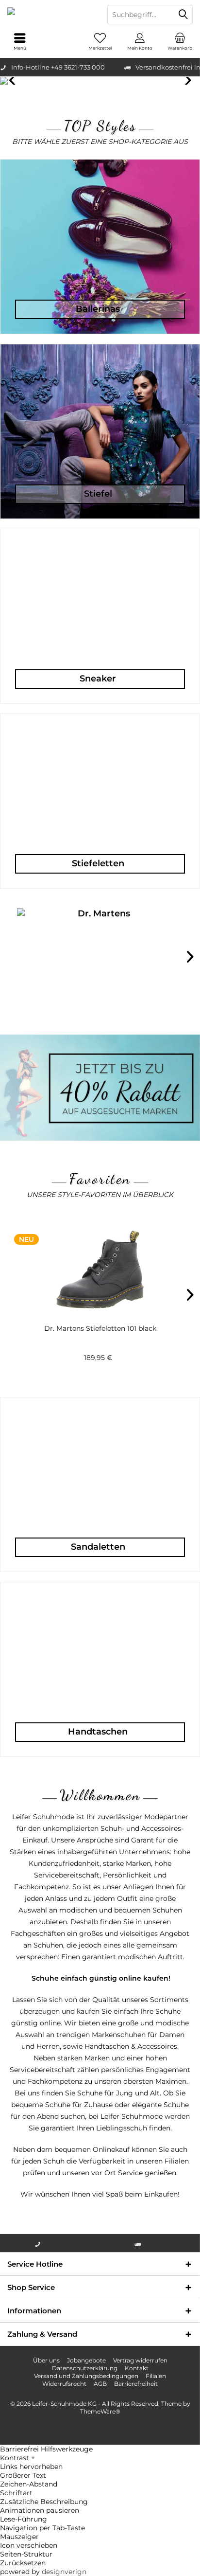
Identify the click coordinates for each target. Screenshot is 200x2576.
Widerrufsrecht (64, 2384)
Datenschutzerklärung (85, 2368)
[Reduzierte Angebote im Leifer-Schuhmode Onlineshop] (100, 1088)
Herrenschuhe (100, 81)
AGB (100, 2384)
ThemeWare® (100, 2411)
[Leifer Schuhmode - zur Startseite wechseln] (50, 15)
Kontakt (137, 2368)
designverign (64, 2572)
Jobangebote (86, 2360)
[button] (100, 2458)
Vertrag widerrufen (140, 2360)
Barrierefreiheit (136, 2384)
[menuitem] (180, 41)
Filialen (156, 2376)
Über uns (46, 2360)
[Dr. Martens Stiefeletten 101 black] (100, 1270)
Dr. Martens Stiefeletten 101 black (100, 1328)
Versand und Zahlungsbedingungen (86, 2376)
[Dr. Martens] (100, 962)
